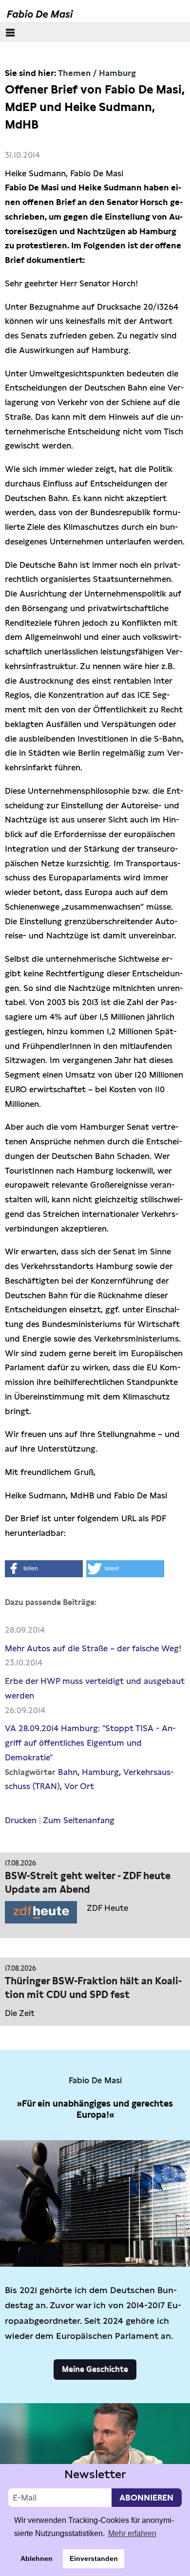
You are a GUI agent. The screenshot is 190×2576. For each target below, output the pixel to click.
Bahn (68, 1772)
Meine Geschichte (95, 2369)
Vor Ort (79, 1786)
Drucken (21, 1820)
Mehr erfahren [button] (132, 2533)
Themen (75, 73)
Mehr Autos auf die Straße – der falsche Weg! (93, 1648)
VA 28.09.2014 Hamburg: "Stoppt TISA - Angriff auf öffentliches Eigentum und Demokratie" (90, 1743)
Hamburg (117, 73)
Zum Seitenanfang (79, 1820)
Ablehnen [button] (37, 2558)
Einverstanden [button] (94, 2558)
